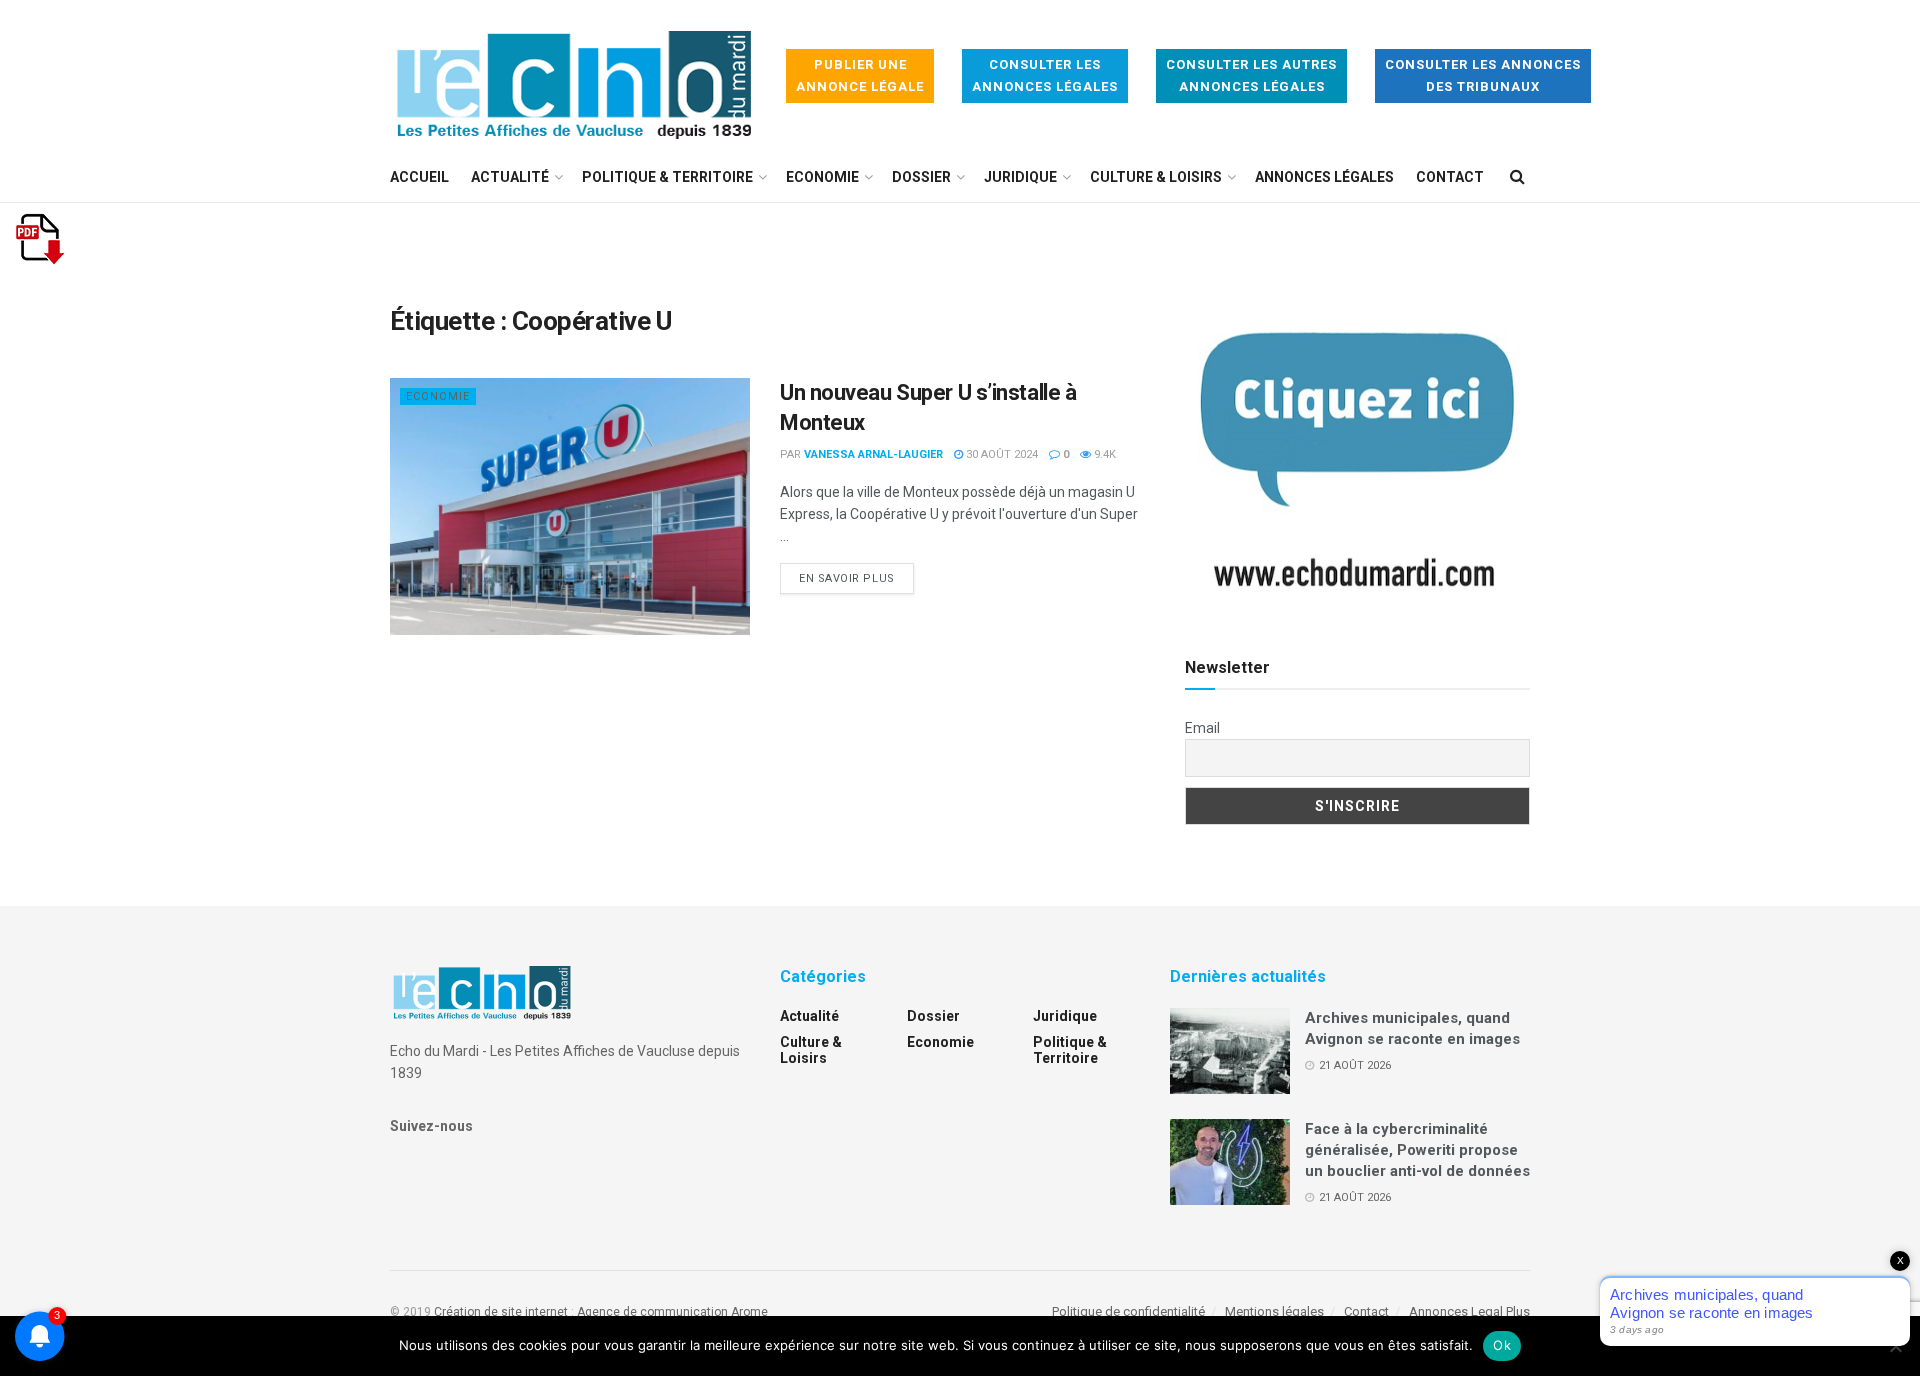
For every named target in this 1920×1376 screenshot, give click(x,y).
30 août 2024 (1000, 454)
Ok (1502, 1345)
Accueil (419, 177)
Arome (749, 1312)
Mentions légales (1274, 1311)
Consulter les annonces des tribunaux (1483, 75)
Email (1202, 728)
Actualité (510, 177)
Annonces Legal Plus (1469, 1311)
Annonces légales (1324, 177)
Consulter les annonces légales (1045, 75)
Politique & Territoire (667, 177)
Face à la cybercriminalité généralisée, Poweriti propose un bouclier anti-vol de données (1417, 1150)
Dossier (921, 177)
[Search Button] (1517, 177)
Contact (1450, 177)
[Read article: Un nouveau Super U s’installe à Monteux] (570, 506)
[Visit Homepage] (574, 76)
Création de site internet (501, 1312)
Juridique (1020, 177)
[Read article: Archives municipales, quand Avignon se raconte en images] (1230, 1051)
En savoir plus (856, 578)
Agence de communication (652, 1312)
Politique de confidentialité (1128, 1311)
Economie (822, 177)
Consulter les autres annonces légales (1251, 75)
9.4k (1103, 454)
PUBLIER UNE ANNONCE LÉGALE (860, 75)
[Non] (1895, 1346)
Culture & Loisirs (1156, 177)
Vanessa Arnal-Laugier (873, 454)
